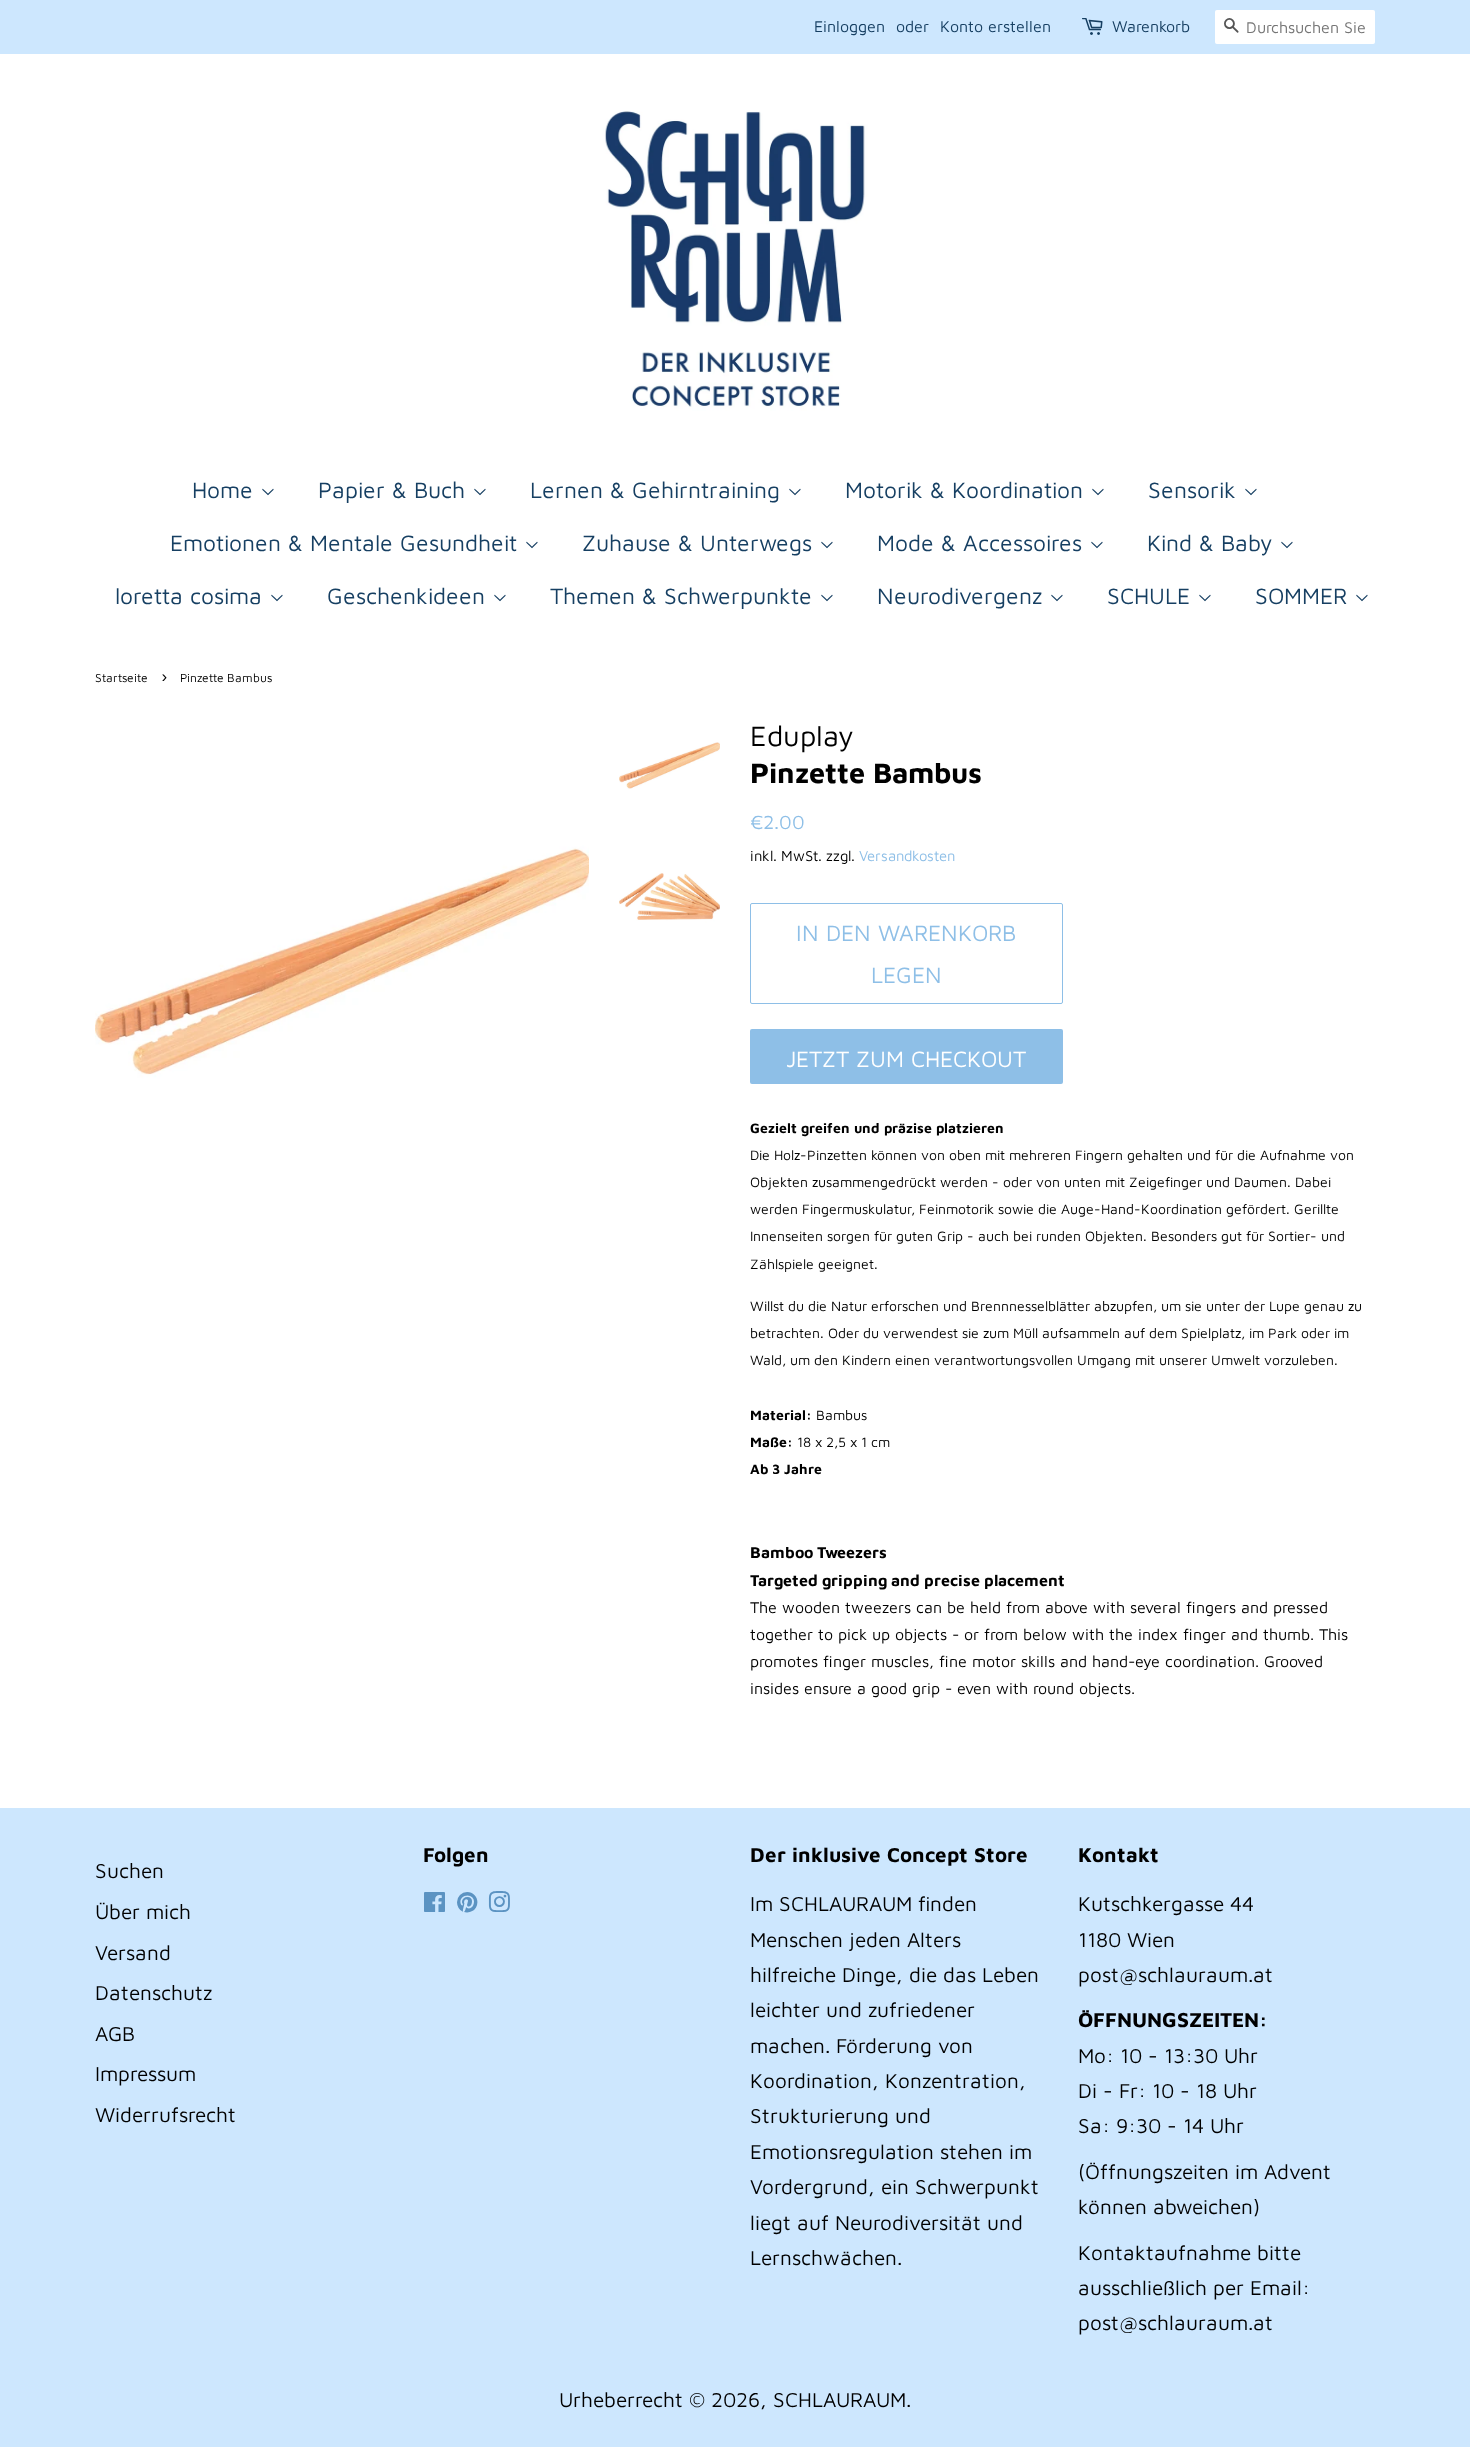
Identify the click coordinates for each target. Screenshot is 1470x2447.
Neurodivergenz (963, 595)
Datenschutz (153, 1992)
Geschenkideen (409, 595)
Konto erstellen (995, 26)
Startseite (121, 677)
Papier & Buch (395, 489)
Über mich (143, 1911)
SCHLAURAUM (839, 2399)
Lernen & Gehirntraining (658, 489)
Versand (133, 1952)
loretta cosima (192, 595)
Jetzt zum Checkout (906, 1058)
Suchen (129, 1870)
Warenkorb (1151, 26)
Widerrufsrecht (165, 2114)
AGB (115, 2033)
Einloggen (849, 26)
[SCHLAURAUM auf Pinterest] (467, 1903)
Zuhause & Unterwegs (700, 542)
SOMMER (1304, 595)
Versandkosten (907, 855)
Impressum (145, 2073)
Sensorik (1195, 489)
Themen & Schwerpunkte (684, 595)
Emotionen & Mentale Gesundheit (347, 542)
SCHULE (1152, 595)
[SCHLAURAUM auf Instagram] (499, 1903)
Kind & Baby (1213, 542)
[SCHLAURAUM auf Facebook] (434, 1903)
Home (226, 489)
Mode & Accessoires (983, 542)
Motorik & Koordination (967, 489)
